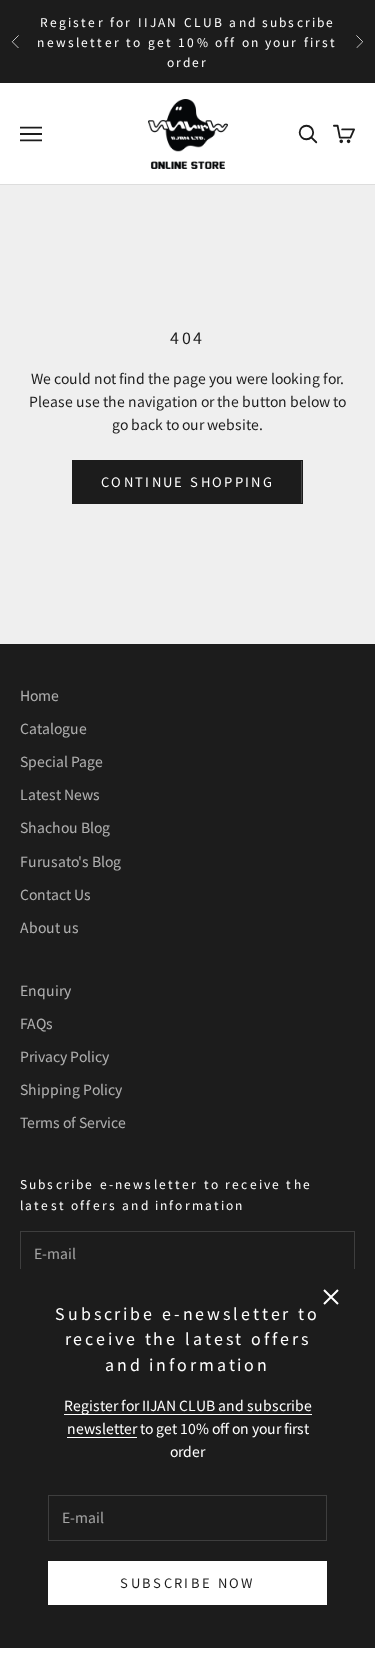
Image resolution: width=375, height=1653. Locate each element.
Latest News (60, 794)
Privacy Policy (64, 1056)
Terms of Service (73, 1122)
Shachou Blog (65, 827)
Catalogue (53, 728)
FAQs (36, 1023)
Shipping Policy (71, 1089)
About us (49, 927)
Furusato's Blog (70, 861)
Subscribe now (187, 1582)
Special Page (61, 761)
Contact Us (55, 894)
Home (39, 695)
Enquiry (45, 990)
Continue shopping (187, 481)
